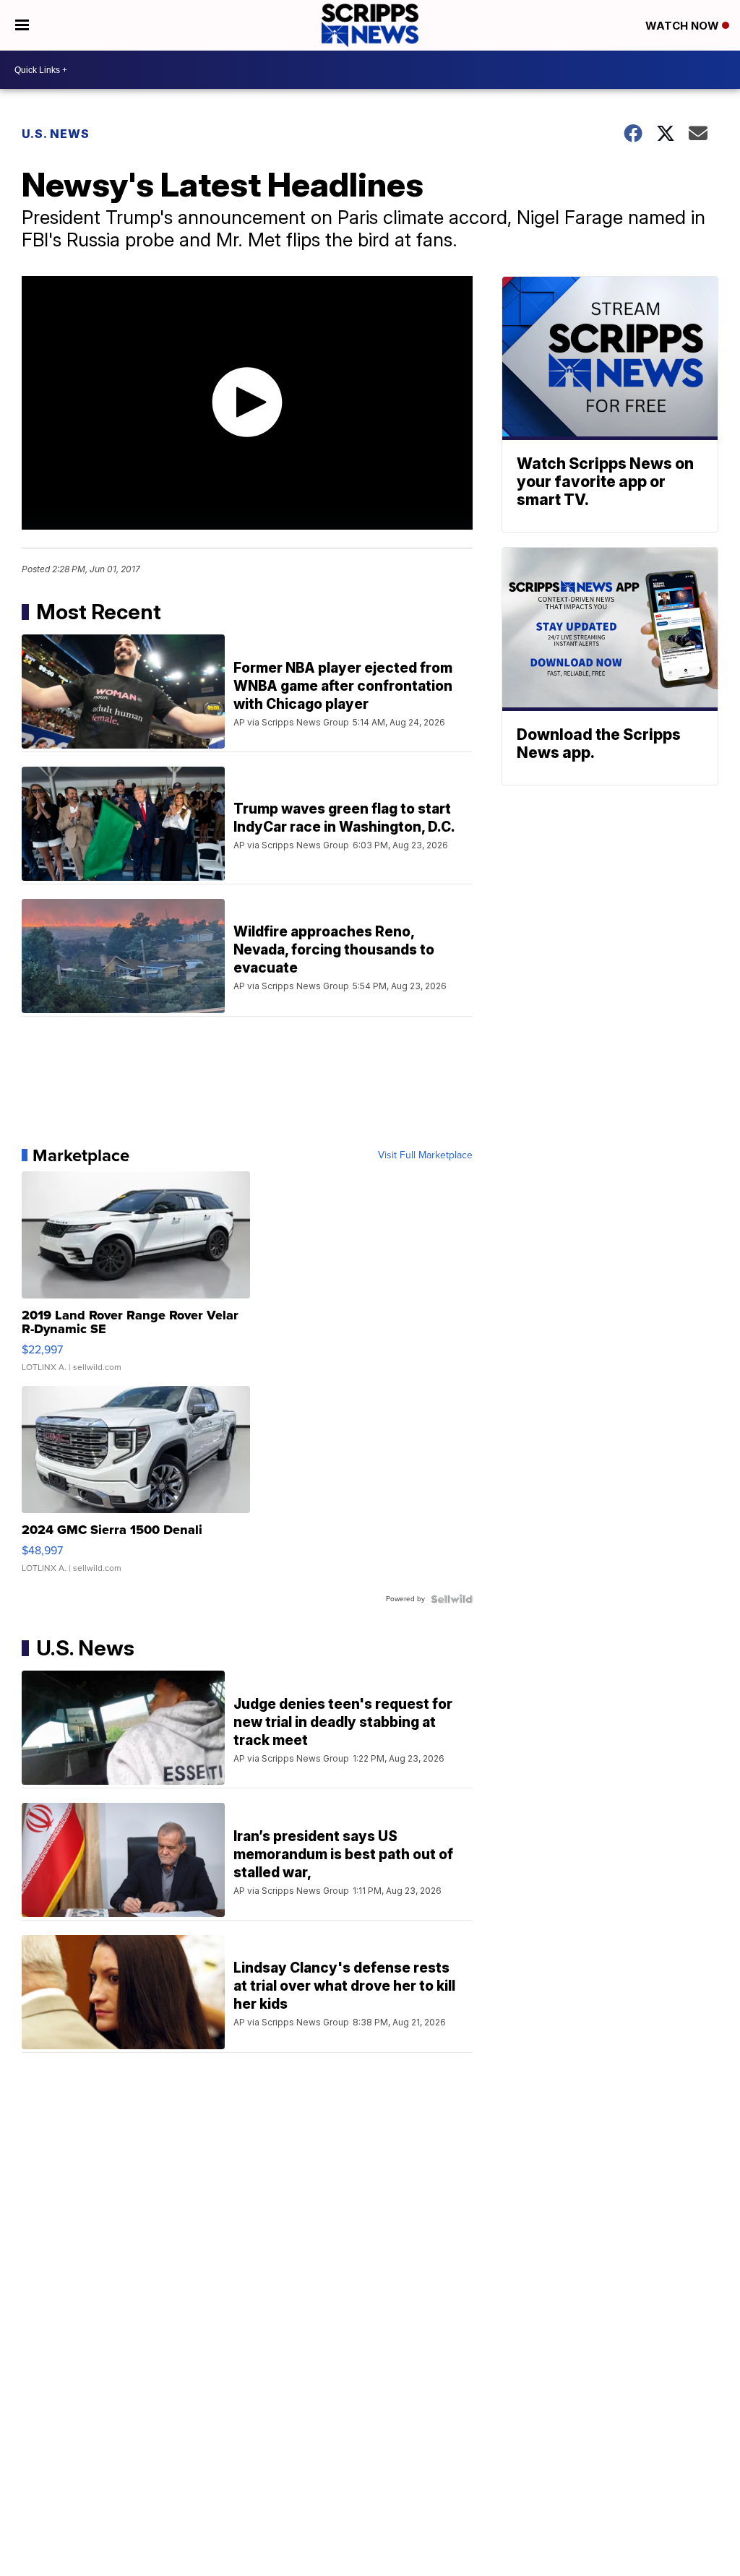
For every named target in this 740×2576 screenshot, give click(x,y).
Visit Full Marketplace (425, 1155)
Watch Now (684, 26)
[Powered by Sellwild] (452, 1599)
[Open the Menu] (22, 25)
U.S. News (56, 134)
